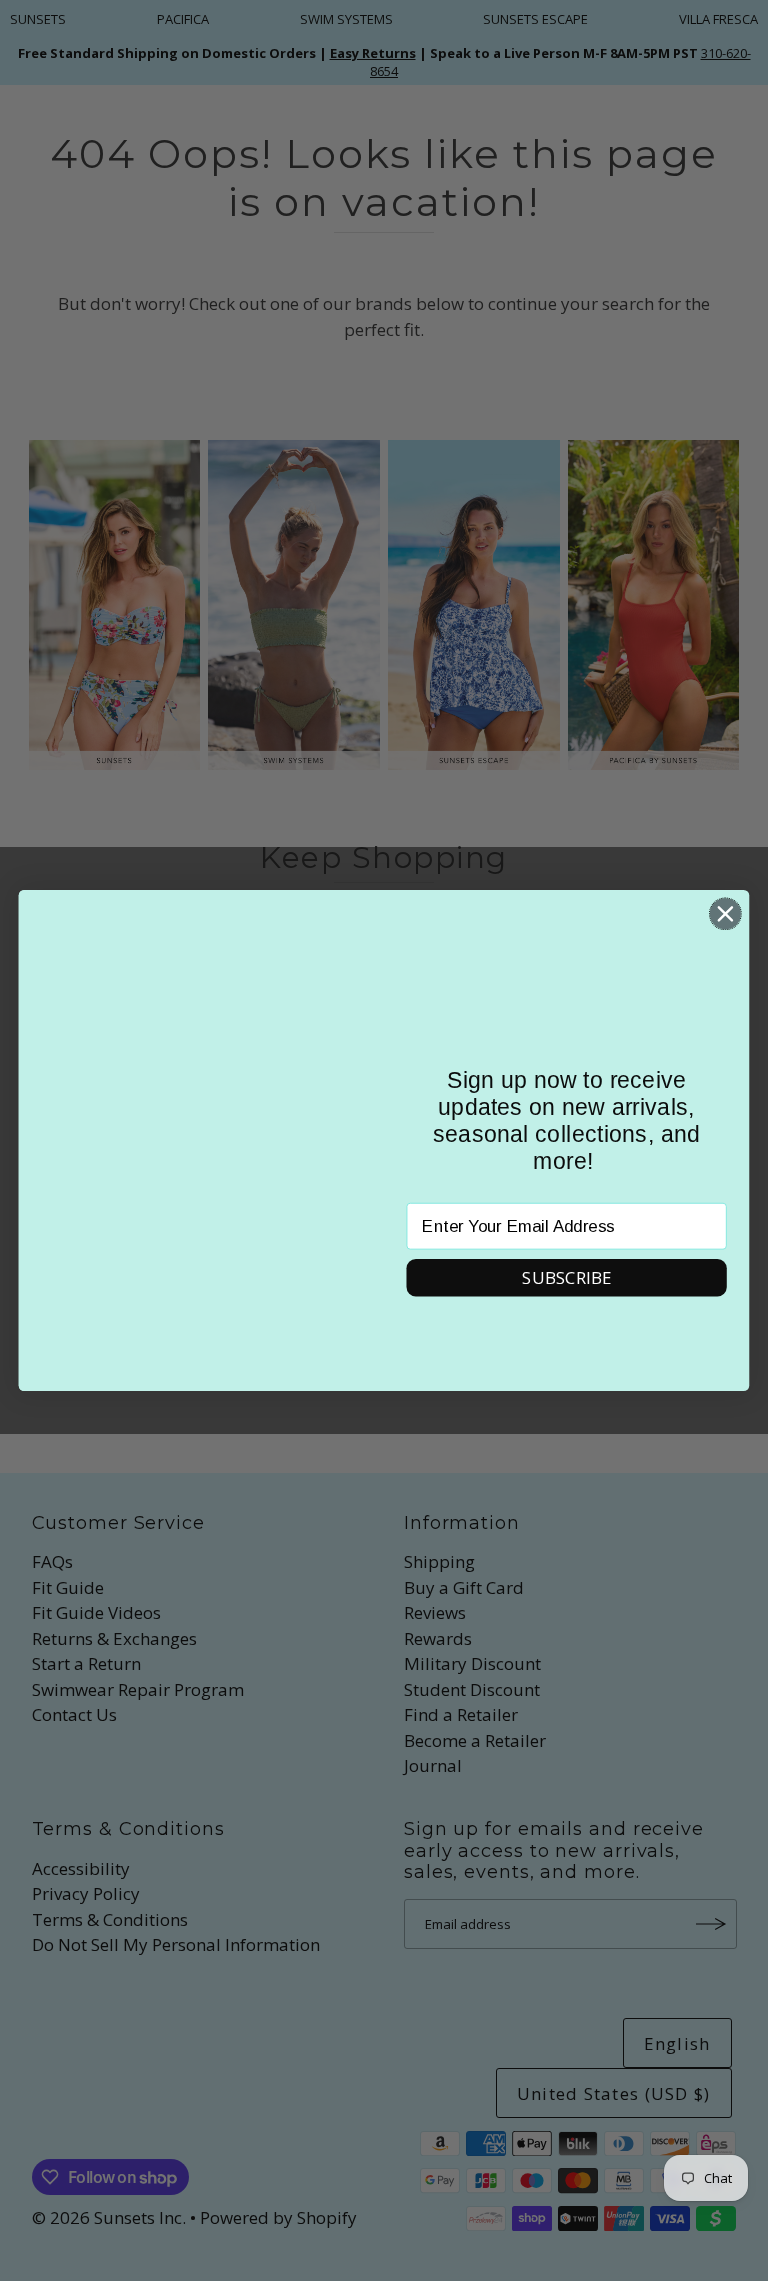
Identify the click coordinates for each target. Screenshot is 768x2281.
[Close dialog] (725, 913)
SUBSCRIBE (566, 1278)
